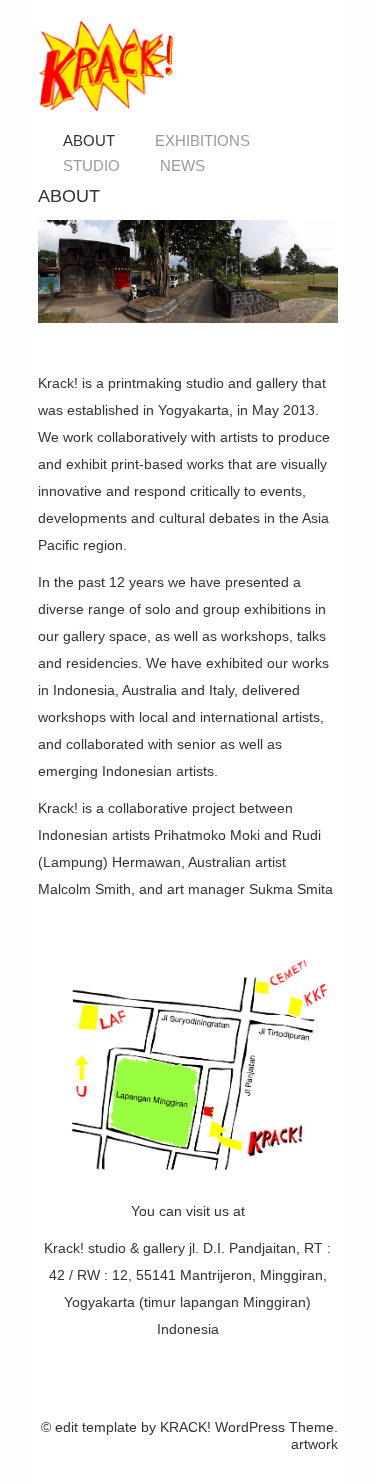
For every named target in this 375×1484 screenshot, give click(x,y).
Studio (91, 165)
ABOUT (89, 140)
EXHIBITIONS (202, 140)
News (182, 165)
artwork (314, 1444)
